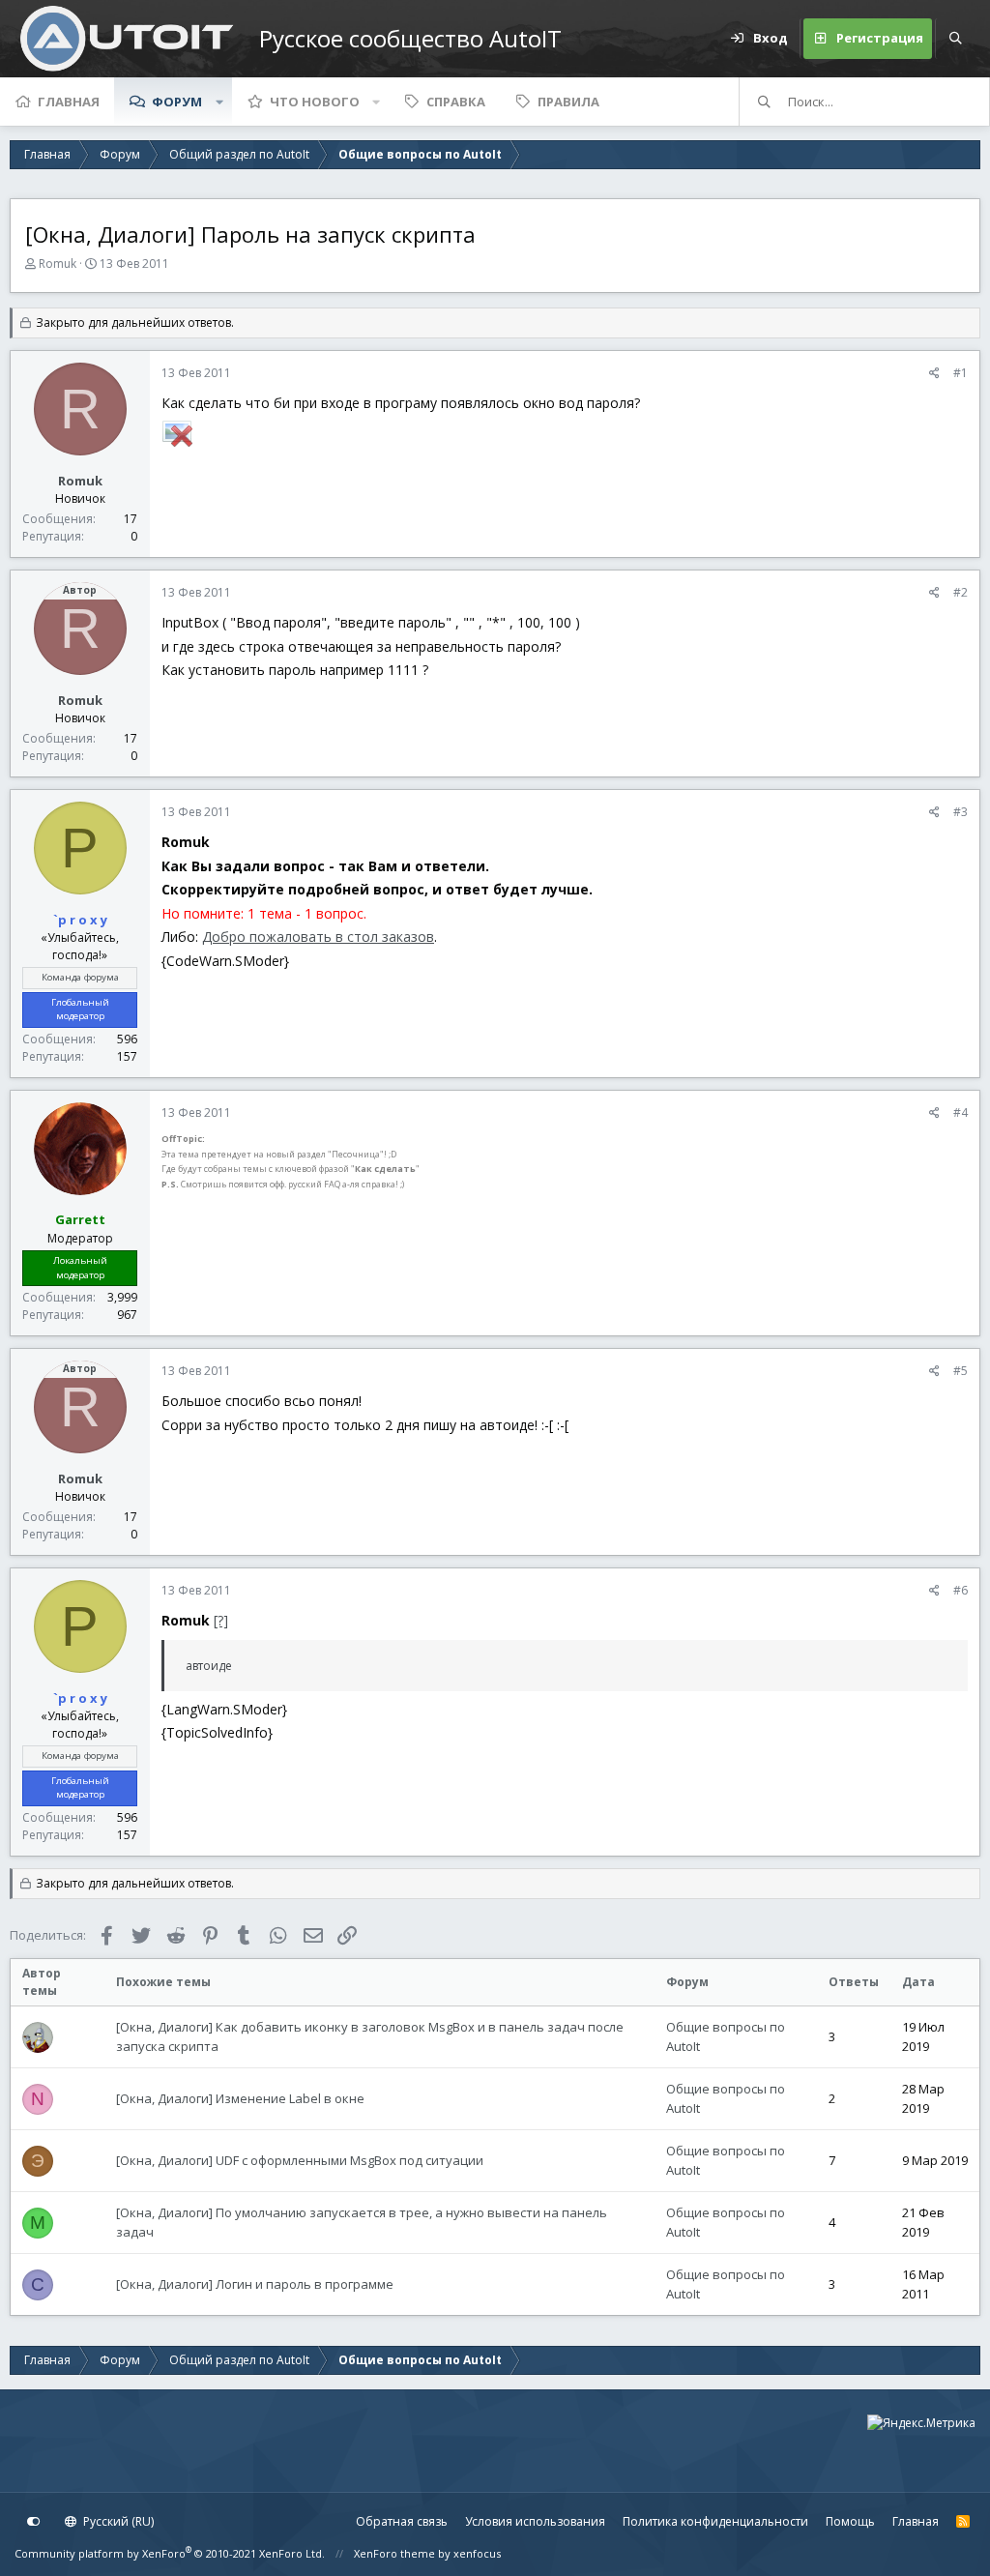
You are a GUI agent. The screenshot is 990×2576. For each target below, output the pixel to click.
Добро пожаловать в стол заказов (318, 937)
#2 (961, 592)
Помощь (850, 2521)
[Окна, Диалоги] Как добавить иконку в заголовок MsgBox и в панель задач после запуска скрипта (370, 2036)
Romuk (58, 263)
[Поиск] (955, 39)
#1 (961, 373)
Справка (456, 102)
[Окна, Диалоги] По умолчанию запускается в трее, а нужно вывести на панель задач (362, 2222)
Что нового (315, 102)
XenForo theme (394, 2553)
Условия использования (535, 2521)
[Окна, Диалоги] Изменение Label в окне (240, 2098)
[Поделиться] (934, 373)
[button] (219, 102)
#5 (961, 1371)
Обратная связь (402, 2521)
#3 (961, 812)
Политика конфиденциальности (715, 2521)
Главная (69, 102)
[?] (221, 1620)
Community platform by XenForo (170, 2553)
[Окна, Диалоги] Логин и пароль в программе (255, 2284)
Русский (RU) (117, 2521)
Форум (177, 102)
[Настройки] (34, 2522)
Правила (568, 102)
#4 (961, 1112)
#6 (961, 1590)
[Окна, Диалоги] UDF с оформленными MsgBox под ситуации (300, 2160)
